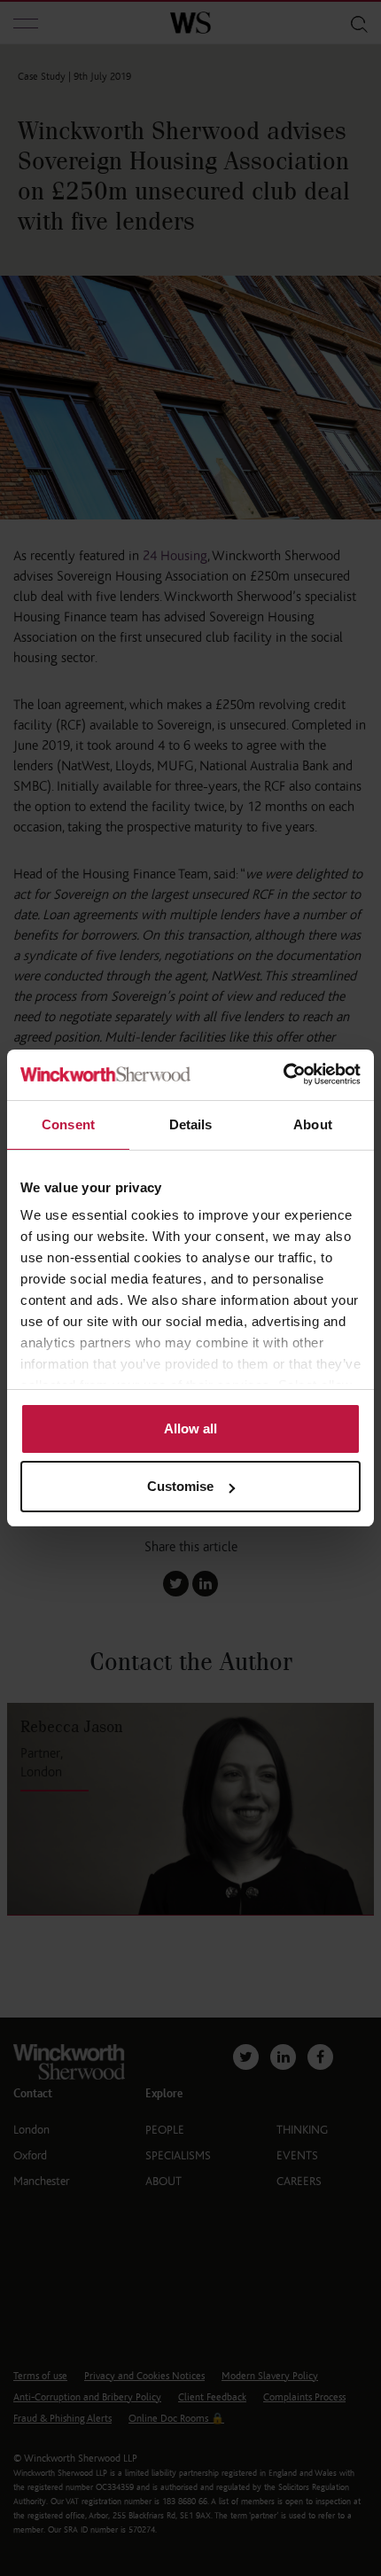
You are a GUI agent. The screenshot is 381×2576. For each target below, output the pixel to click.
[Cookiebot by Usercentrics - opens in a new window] (283, 1075)
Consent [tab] (68, 1124)
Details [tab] (191, 1124)
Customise (180, 1486)
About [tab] (313, 1124)
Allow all (190, 1429)
